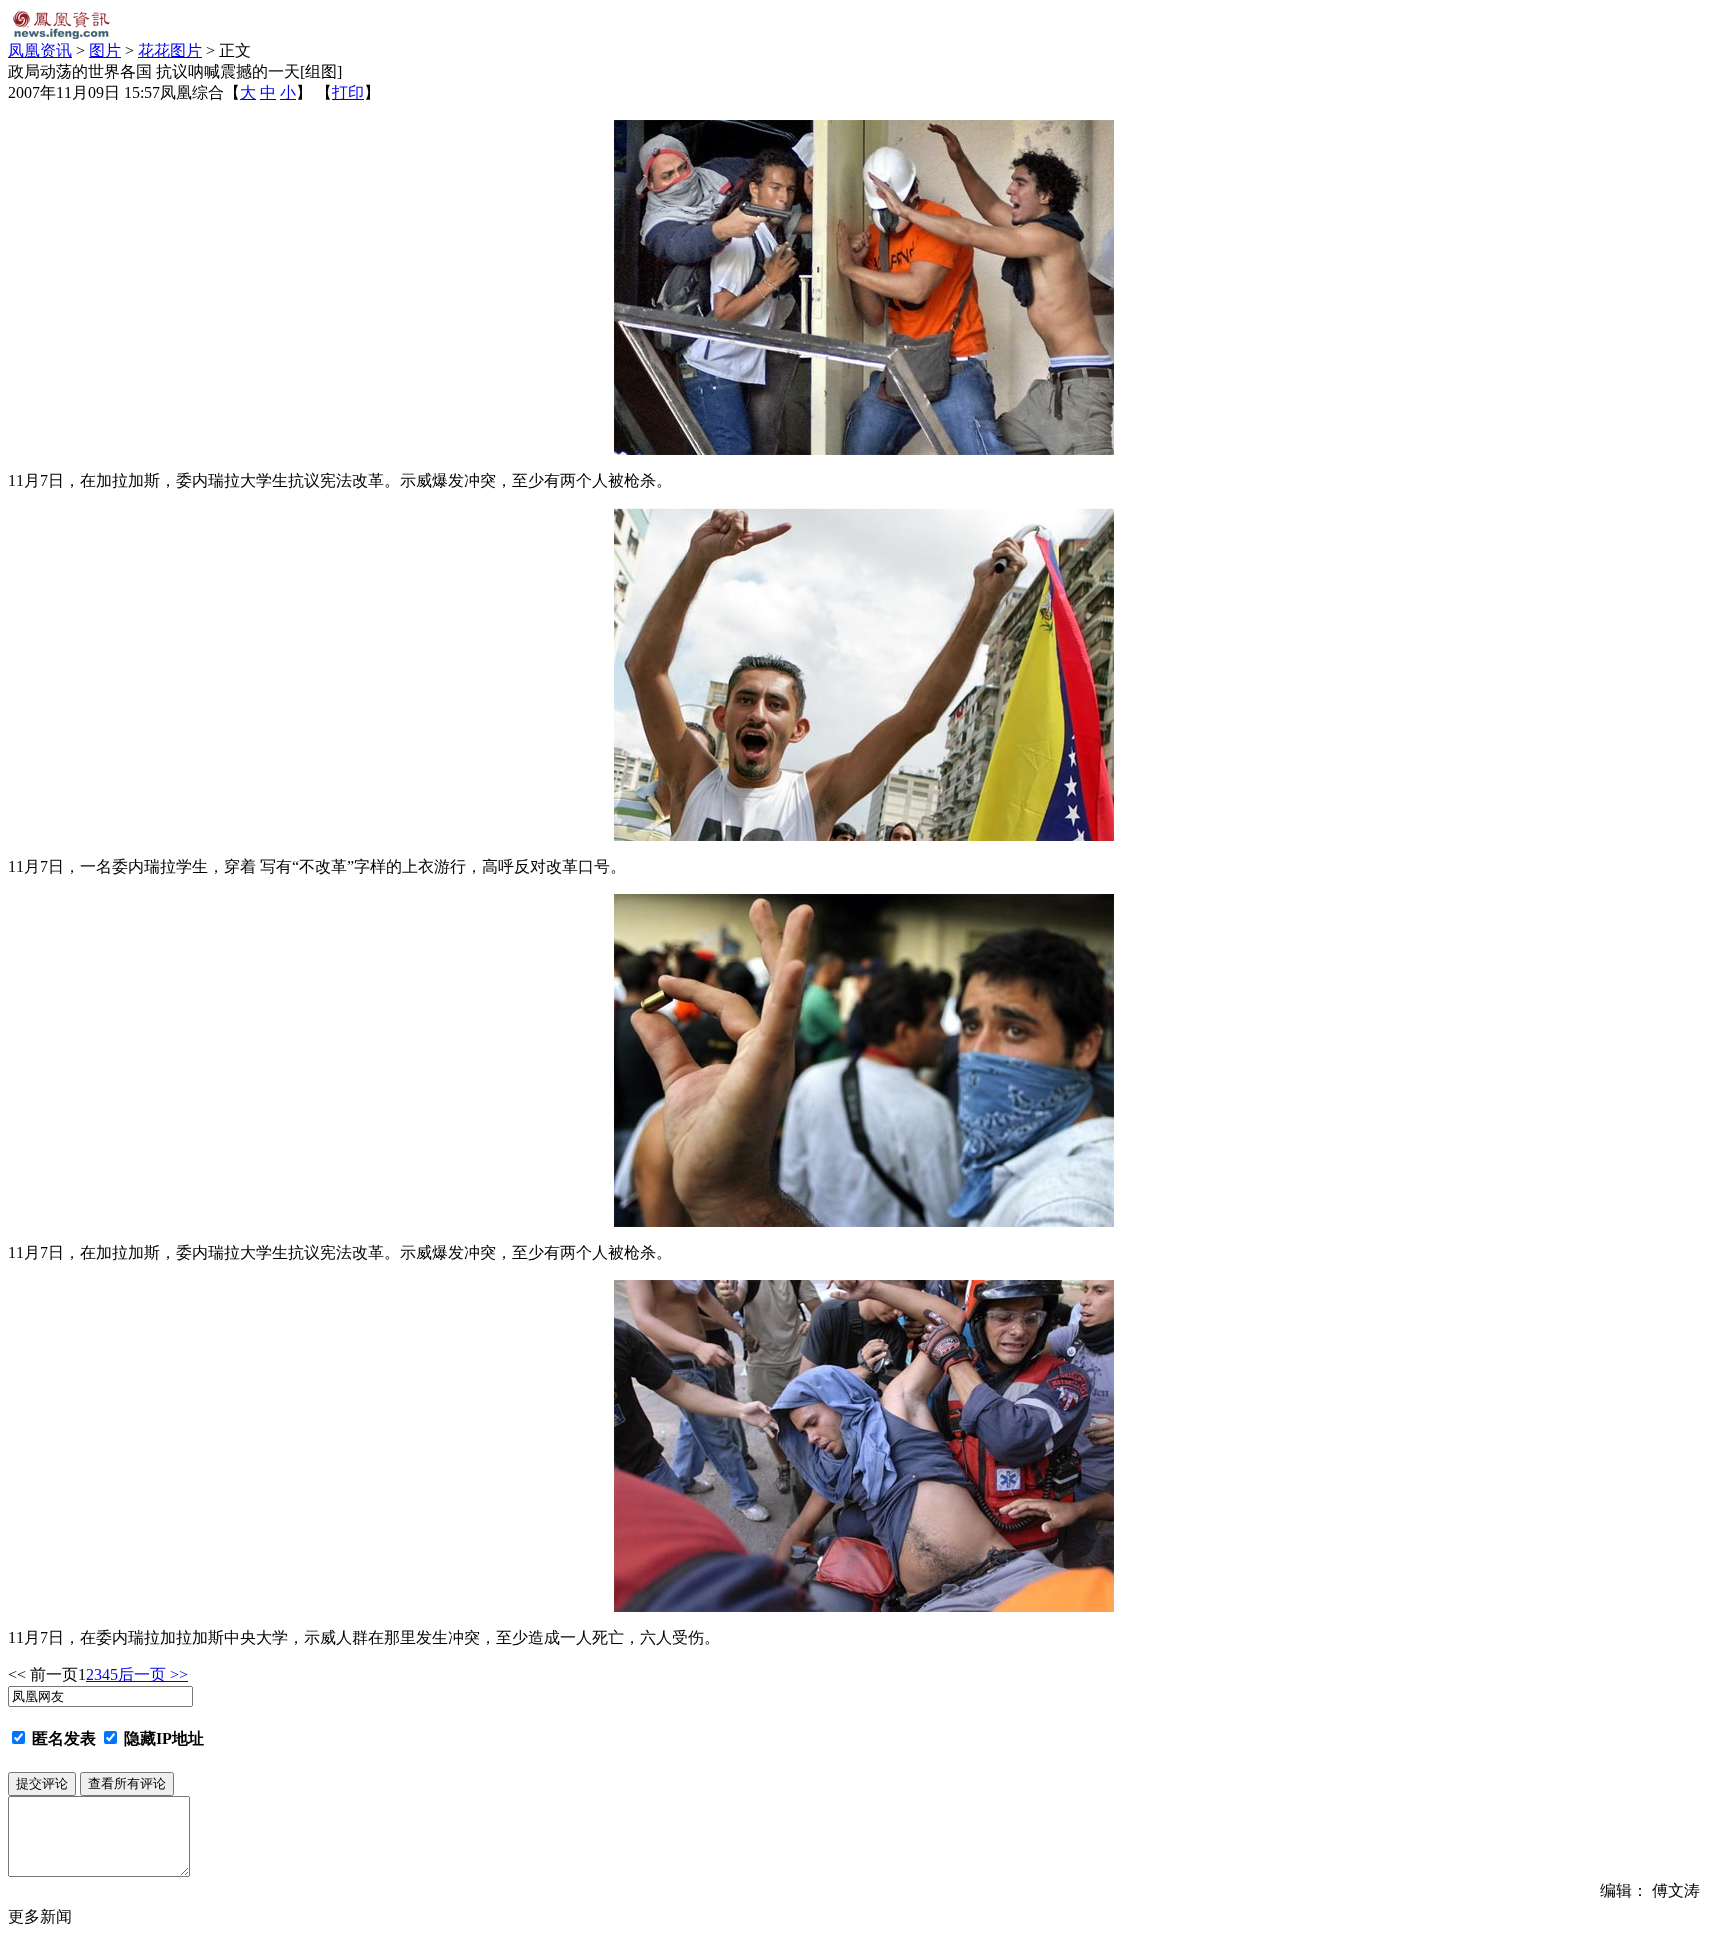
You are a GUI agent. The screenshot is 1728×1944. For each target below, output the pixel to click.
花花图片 (170, 50)
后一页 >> (153, 1674)
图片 (105, 50)
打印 (348, 92)
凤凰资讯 (40, 50)
